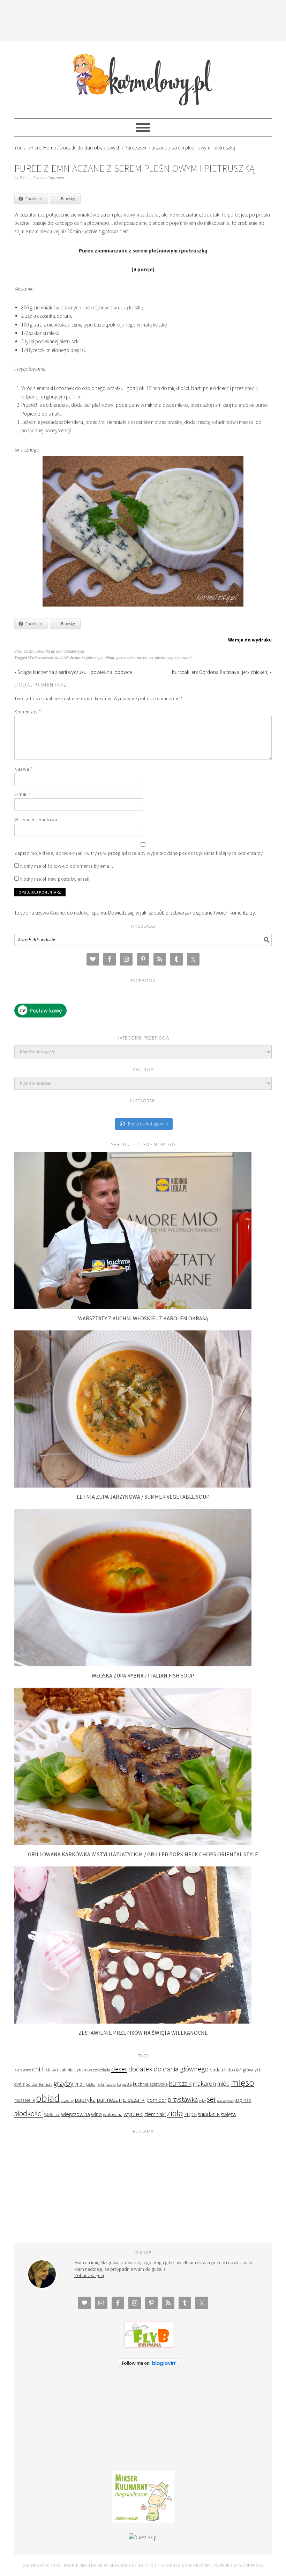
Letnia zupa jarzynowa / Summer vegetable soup (143, 1497)
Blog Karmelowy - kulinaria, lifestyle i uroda (143, 76)
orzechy (67, 2100)
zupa (190, 2114)
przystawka (183, 2099)
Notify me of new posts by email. (55, 879)
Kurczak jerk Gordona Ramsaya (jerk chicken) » (222, 672)
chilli (38, 2069)
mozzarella (25, 2100)
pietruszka (125, 658)
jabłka (91, 2084)
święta (228, 2114)
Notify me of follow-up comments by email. (67, 866)
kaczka (111, 2085)
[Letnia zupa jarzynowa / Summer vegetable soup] (133, 1486)
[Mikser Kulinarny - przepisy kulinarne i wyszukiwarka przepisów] (143, 2521)
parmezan (109, 2100)
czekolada (102, 2070)
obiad (109, 658)
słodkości (29, 2113)
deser (119, 2069)
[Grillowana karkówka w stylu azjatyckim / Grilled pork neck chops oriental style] (133, 1843)
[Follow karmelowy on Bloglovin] (149, 2366)
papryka (85, 2100)
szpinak (243, 2100)
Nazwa (23, 769)
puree (142, 658)
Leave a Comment (49, 178)
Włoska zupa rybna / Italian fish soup (143, 1675)
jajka (101, 2084)
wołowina (113, 2114)
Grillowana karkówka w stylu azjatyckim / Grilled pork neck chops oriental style (143, 1854)
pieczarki (134, 2100)
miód (223, 2084)
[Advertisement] (143, 19)
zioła (175, 2113)
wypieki (133, 2114)
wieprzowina (76, 2114)
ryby (202, 2100)
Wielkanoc (52, 2115)
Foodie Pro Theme (83, 2565)
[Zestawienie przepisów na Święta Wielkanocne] (133, 2022)
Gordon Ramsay (39, 2084)
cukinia (66, 2070)
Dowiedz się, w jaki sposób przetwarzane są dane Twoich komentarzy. (182, 913)
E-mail (22, 794)
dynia (20, 2084)
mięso (242, 2082)
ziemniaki (183, 658)
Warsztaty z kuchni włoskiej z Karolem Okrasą (143, 1318)
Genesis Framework (189, 2565)
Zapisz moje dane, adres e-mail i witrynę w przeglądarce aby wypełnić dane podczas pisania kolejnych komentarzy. (139, 853)
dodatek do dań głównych (236, 2070)
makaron (204, 2083)
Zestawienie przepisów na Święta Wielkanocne (143, 2033)
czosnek (46, 658)
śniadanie (209, 2114)
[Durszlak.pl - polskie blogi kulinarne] (143, 2537)
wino (96, 2114)
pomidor (156, 2100)
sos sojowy (226, 2100)
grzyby (63, 2083)
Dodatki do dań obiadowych (60, 651)
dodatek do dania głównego (79, 658)
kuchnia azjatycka (150, 2084)
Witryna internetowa (36, 820)
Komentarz (28, 712)
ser (212, 2099)
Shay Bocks (122, 2565)
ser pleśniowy (160, 658)
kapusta (124, 2084)
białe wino (23, 2070)
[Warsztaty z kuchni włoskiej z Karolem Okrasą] (133, 1307)
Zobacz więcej (89, 2275)
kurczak (180, 2083)
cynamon (83, 2070)
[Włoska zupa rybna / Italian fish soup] (133, 1664)
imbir (80, 2084)
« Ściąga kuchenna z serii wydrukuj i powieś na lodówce (73, 672)
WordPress (251, 2565)
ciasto (52, 2070)
